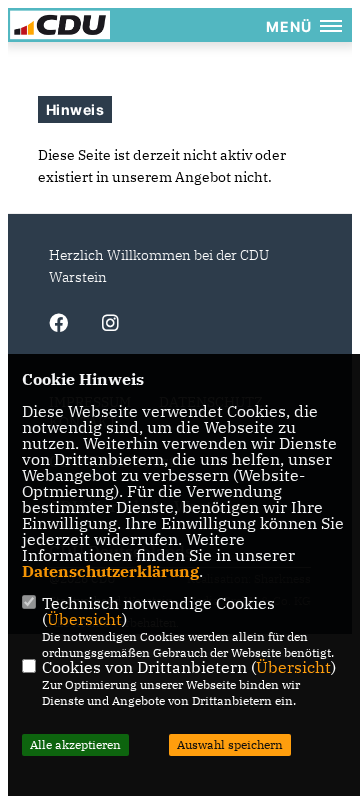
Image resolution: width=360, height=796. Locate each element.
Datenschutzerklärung (110, 571)
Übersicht (84, 619)
